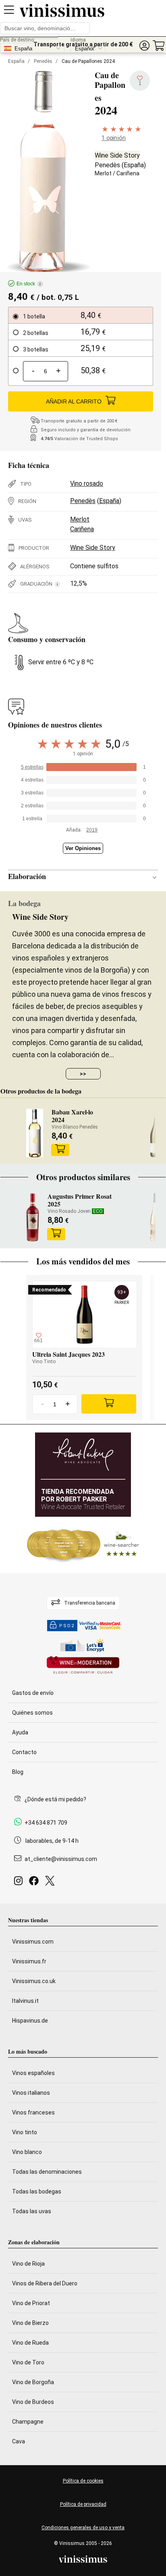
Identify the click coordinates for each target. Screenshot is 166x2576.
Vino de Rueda (30, 2343)
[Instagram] (20, 1883)
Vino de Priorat (31, 2303)
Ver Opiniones (83, 848)
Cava (19, 2441)
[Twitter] (51, 1883)
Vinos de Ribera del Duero (45, 2283)
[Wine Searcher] (83, 1545)
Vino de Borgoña (33, 2382)
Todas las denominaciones (47, 2172)
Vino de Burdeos (33, 2402)
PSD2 (67, 1626)
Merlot (103, 173)
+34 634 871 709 (46, 1823)
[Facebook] (35, 1883)
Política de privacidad (83, 2504)
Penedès (43, 61)
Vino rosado (87, 483)
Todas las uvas (32, 2211)
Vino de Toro (28, 2362)
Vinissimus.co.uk (34, 1981)
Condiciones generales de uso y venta (83, 2528)
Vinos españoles (33, 2073)
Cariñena (128, 173)
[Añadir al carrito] (60, 1150)
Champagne (28, 2422)
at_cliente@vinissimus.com (61, 1859)
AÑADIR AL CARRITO (74, 401)
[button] (144, 46)
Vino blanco (27, 2152)
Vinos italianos (31, 2093)
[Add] (109, 1404)
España (16, 61)
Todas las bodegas (37, 2191)
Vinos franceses (33, 2112)
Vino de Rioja (28, 2264)
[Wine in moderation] (83, 1666)
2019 (92, 830)
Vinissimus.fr (29, 1961)
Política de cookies (83, 2481)
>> (83, 1074)
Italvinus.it (25, 2001)
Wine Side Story (117, 155)
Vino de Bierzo (30, 2323)
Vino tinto (25, 2132)
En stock (29, 284)
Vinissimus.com (33, 1942)
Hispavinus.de (30, 2021)
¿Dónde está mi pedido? (55, 1799)
